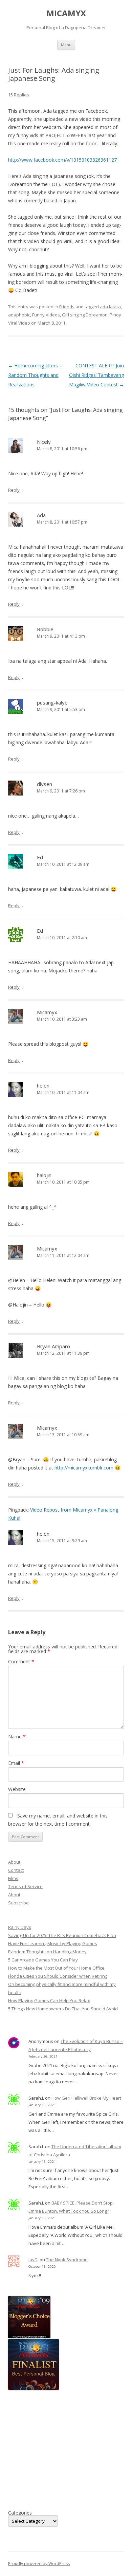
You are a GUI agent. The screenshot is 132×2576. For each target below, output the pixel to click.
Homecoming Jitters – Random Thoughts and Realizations (35, 375)
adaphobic (19, 315)
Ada (41, 515)
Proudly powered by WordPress (39, 2564)
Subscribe (18, 1903)
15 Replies (19, 95)
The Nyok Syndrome (67, 2260)
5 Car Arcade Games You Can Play (43, 1960)
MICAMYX (66, 13)
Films (13, 1878)
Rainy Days (20, 1927)
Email (16, 1763)
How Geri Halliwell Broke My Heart (86, 2098)
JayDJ (34, 2260)
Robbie (45, 629)
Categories (20, 2513)
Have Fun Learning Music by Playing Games (53, 1943)
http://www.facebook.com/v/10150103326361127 (62, 160)
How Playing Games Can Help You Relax (49, 2000)
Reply (14, 490)
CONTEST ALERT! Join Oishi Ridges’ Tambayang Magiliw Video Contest (96, 375)
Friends (67, 307)
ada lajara (110, 307)
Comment (21, 1661)
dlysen (45, 784)
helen (43, 1085)
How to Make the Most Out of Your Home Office (56, 1968)
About (14, 1862)
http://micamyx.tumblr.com (84, 1468)
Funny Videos (46, 315)
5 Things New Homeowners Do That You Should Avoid (63, 2009)
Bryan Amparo (53, 1346)
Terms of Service (25, 1886)
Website (17, 1789)
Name (17, 1737)
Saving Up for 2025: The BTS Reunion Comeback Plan (62, 1935)
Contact (16, 1870)
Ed (40, 857)
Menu (66, 45)
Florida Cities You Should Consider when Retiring (58, 1976)
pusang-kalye (52, 702)
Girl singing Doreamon (85, 315)
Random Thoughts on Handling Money (47, 1952)
